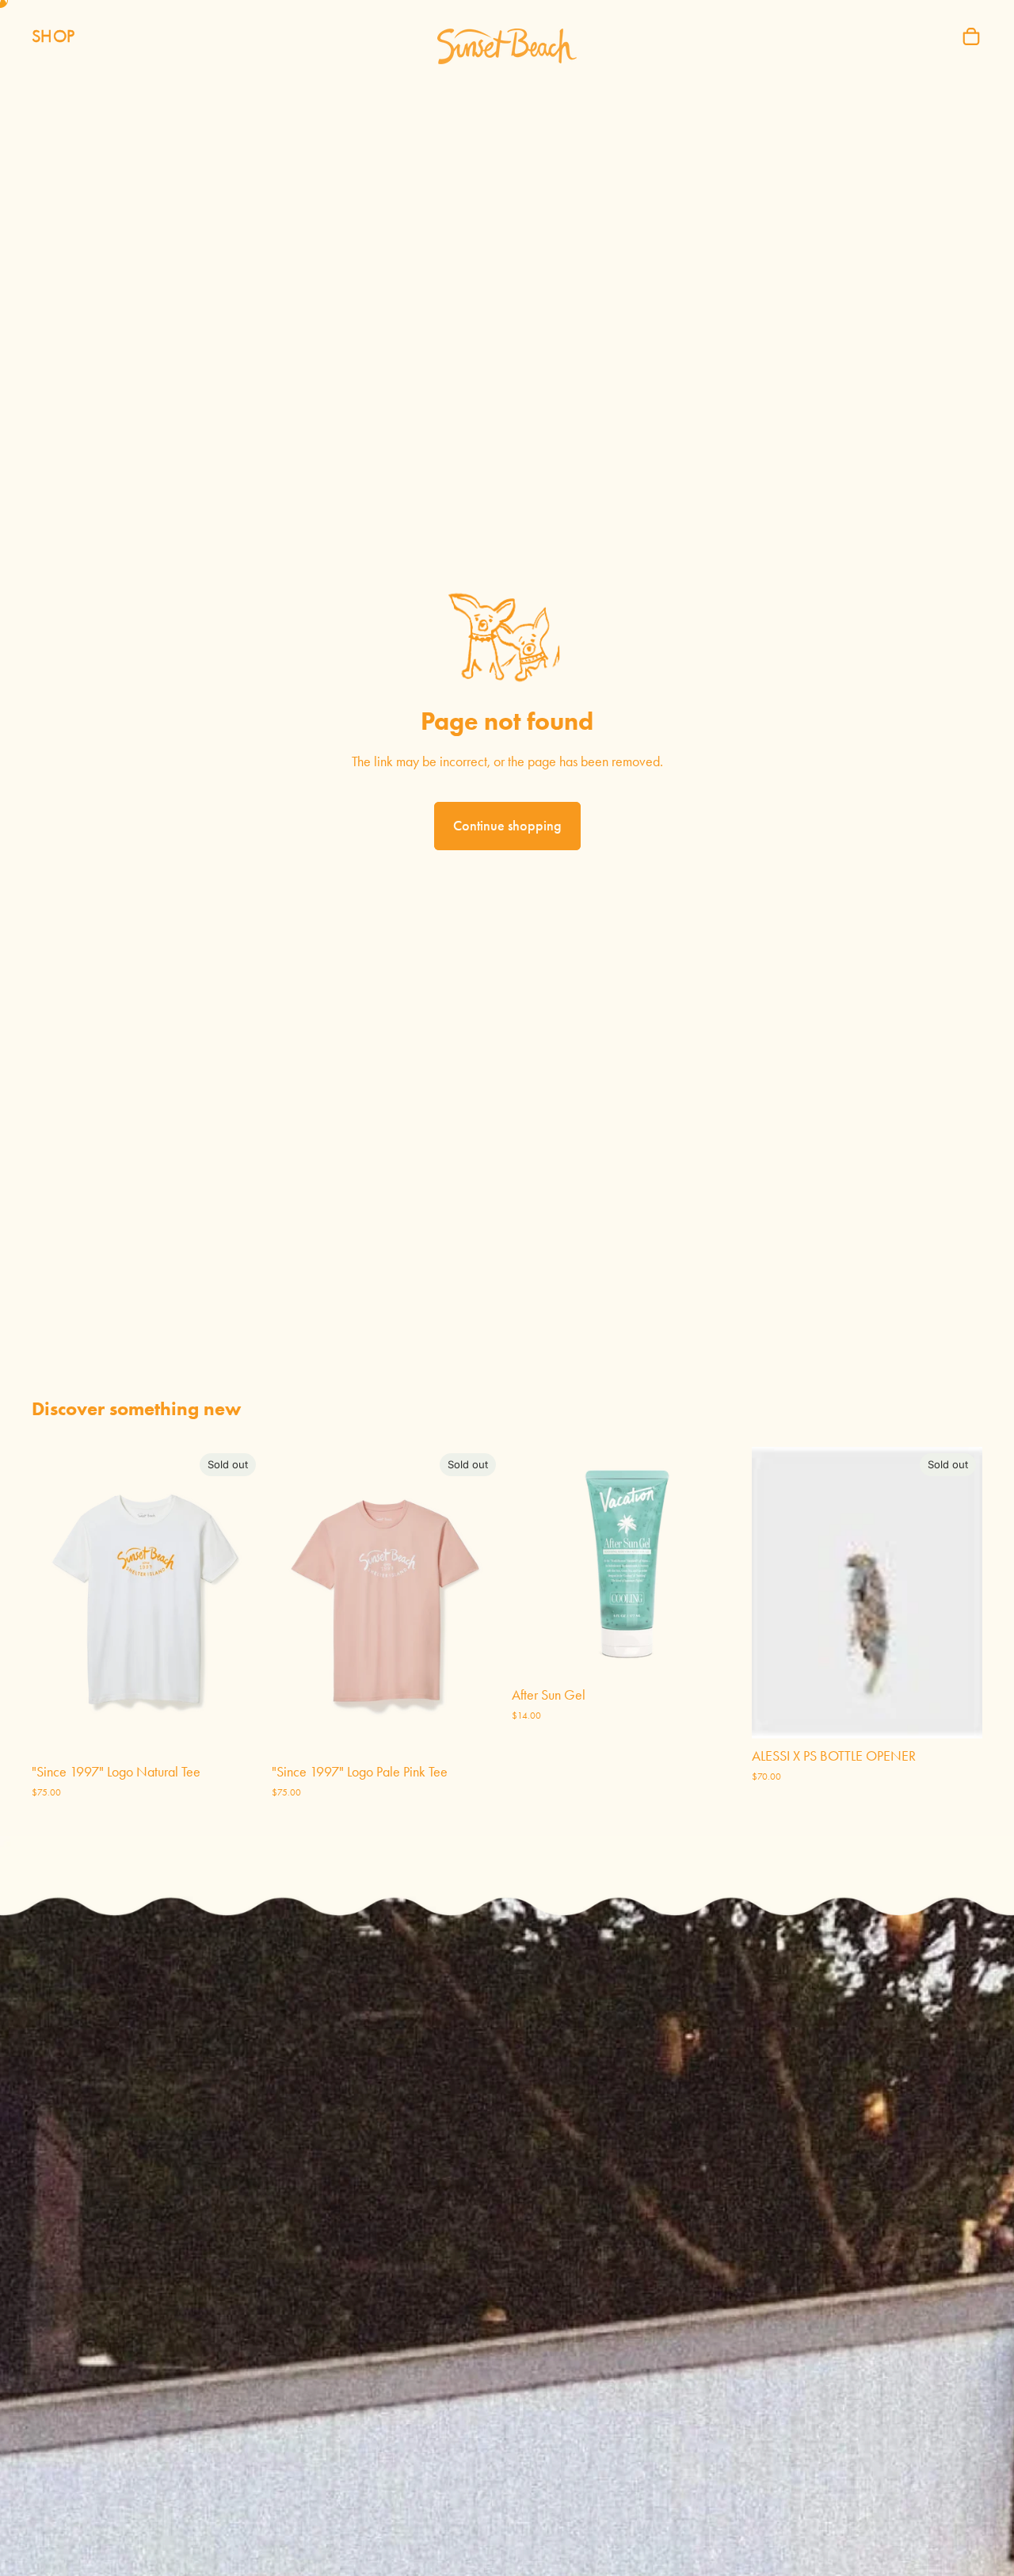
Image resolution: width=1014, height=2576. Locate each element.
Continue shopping (507, 826)
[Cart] (971, 36)
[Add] (718, 1653)
